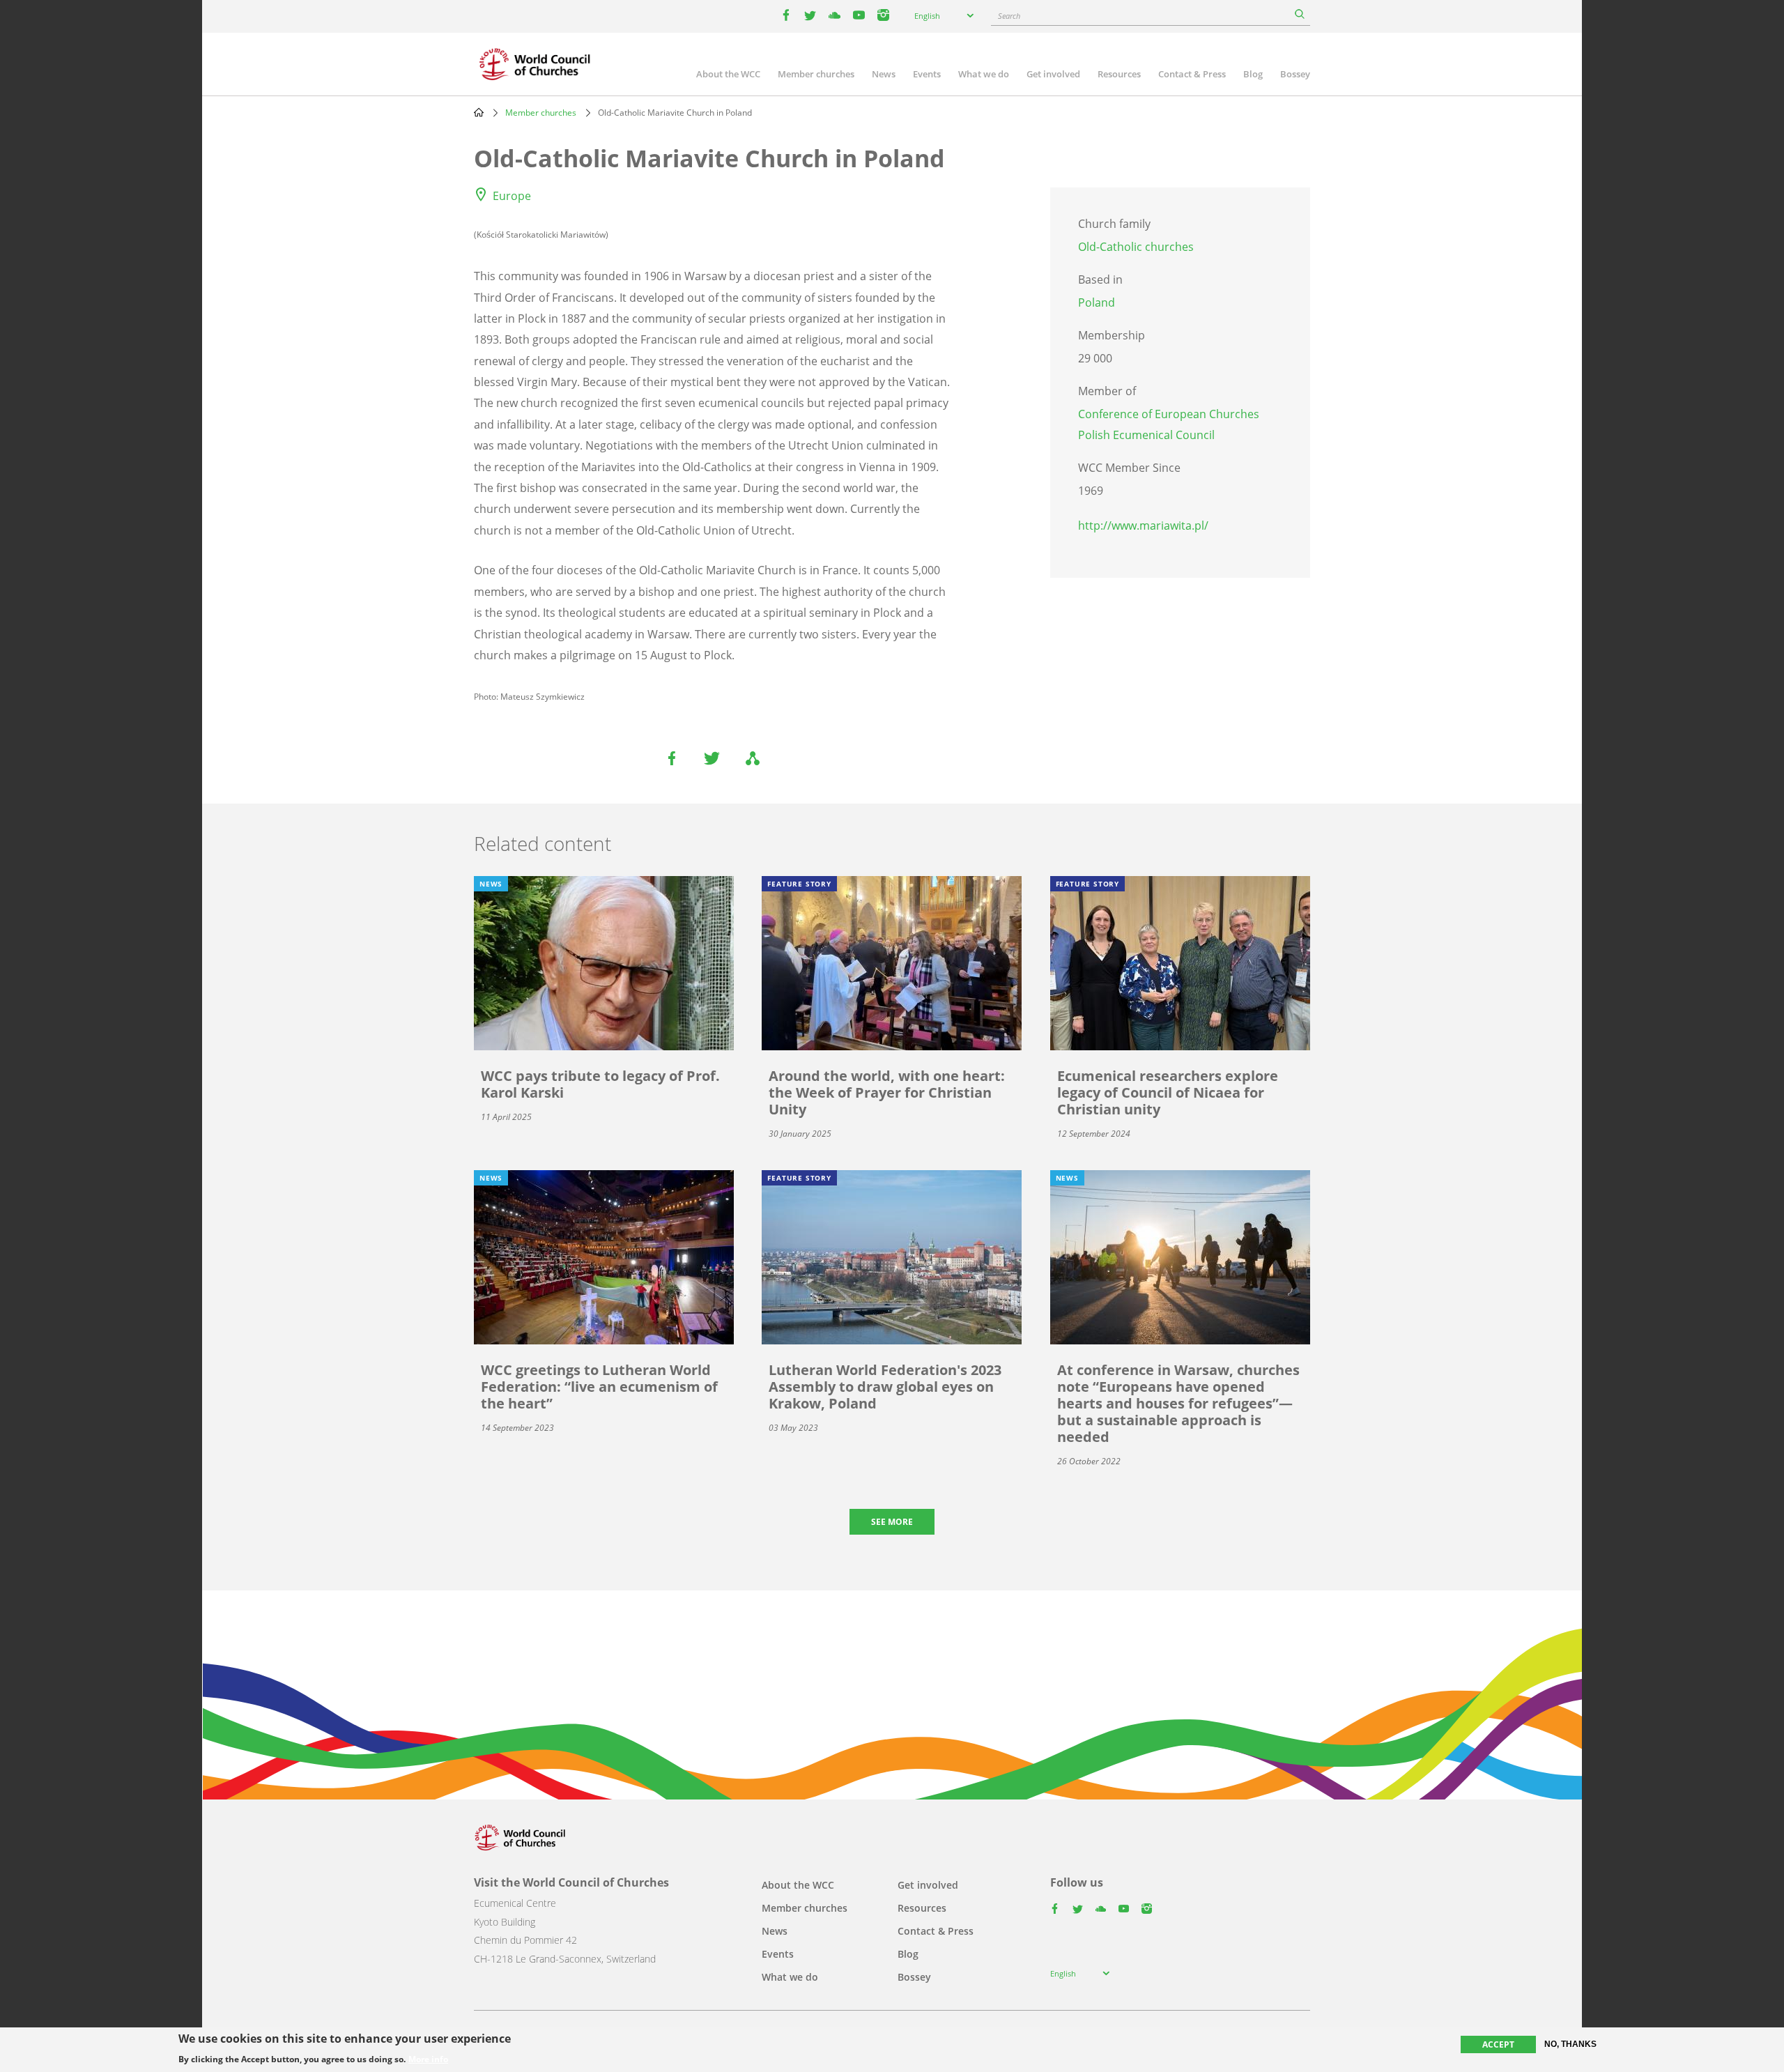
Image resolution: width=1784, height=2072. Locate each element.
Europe (512, 196)
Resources (1119, 74)
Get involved (1053, 74)
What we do (984, 74)
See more (892, 1522)
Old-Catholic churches (1136, 247)
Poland (1097, 302)
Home (479, 112)
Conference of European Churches (1169, 414)
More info (428, 2059)
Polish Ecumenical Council (1146, 435)
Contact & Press (1192, 74)
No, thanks (1570, 2044)
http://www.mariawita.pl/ (1143, 525)
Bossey (1295, 74)
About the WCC (728, 74)
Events (927, 74)
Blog (1253, 74)
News (884, 74)
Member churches (816, 74)
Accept (1498, 2044)
